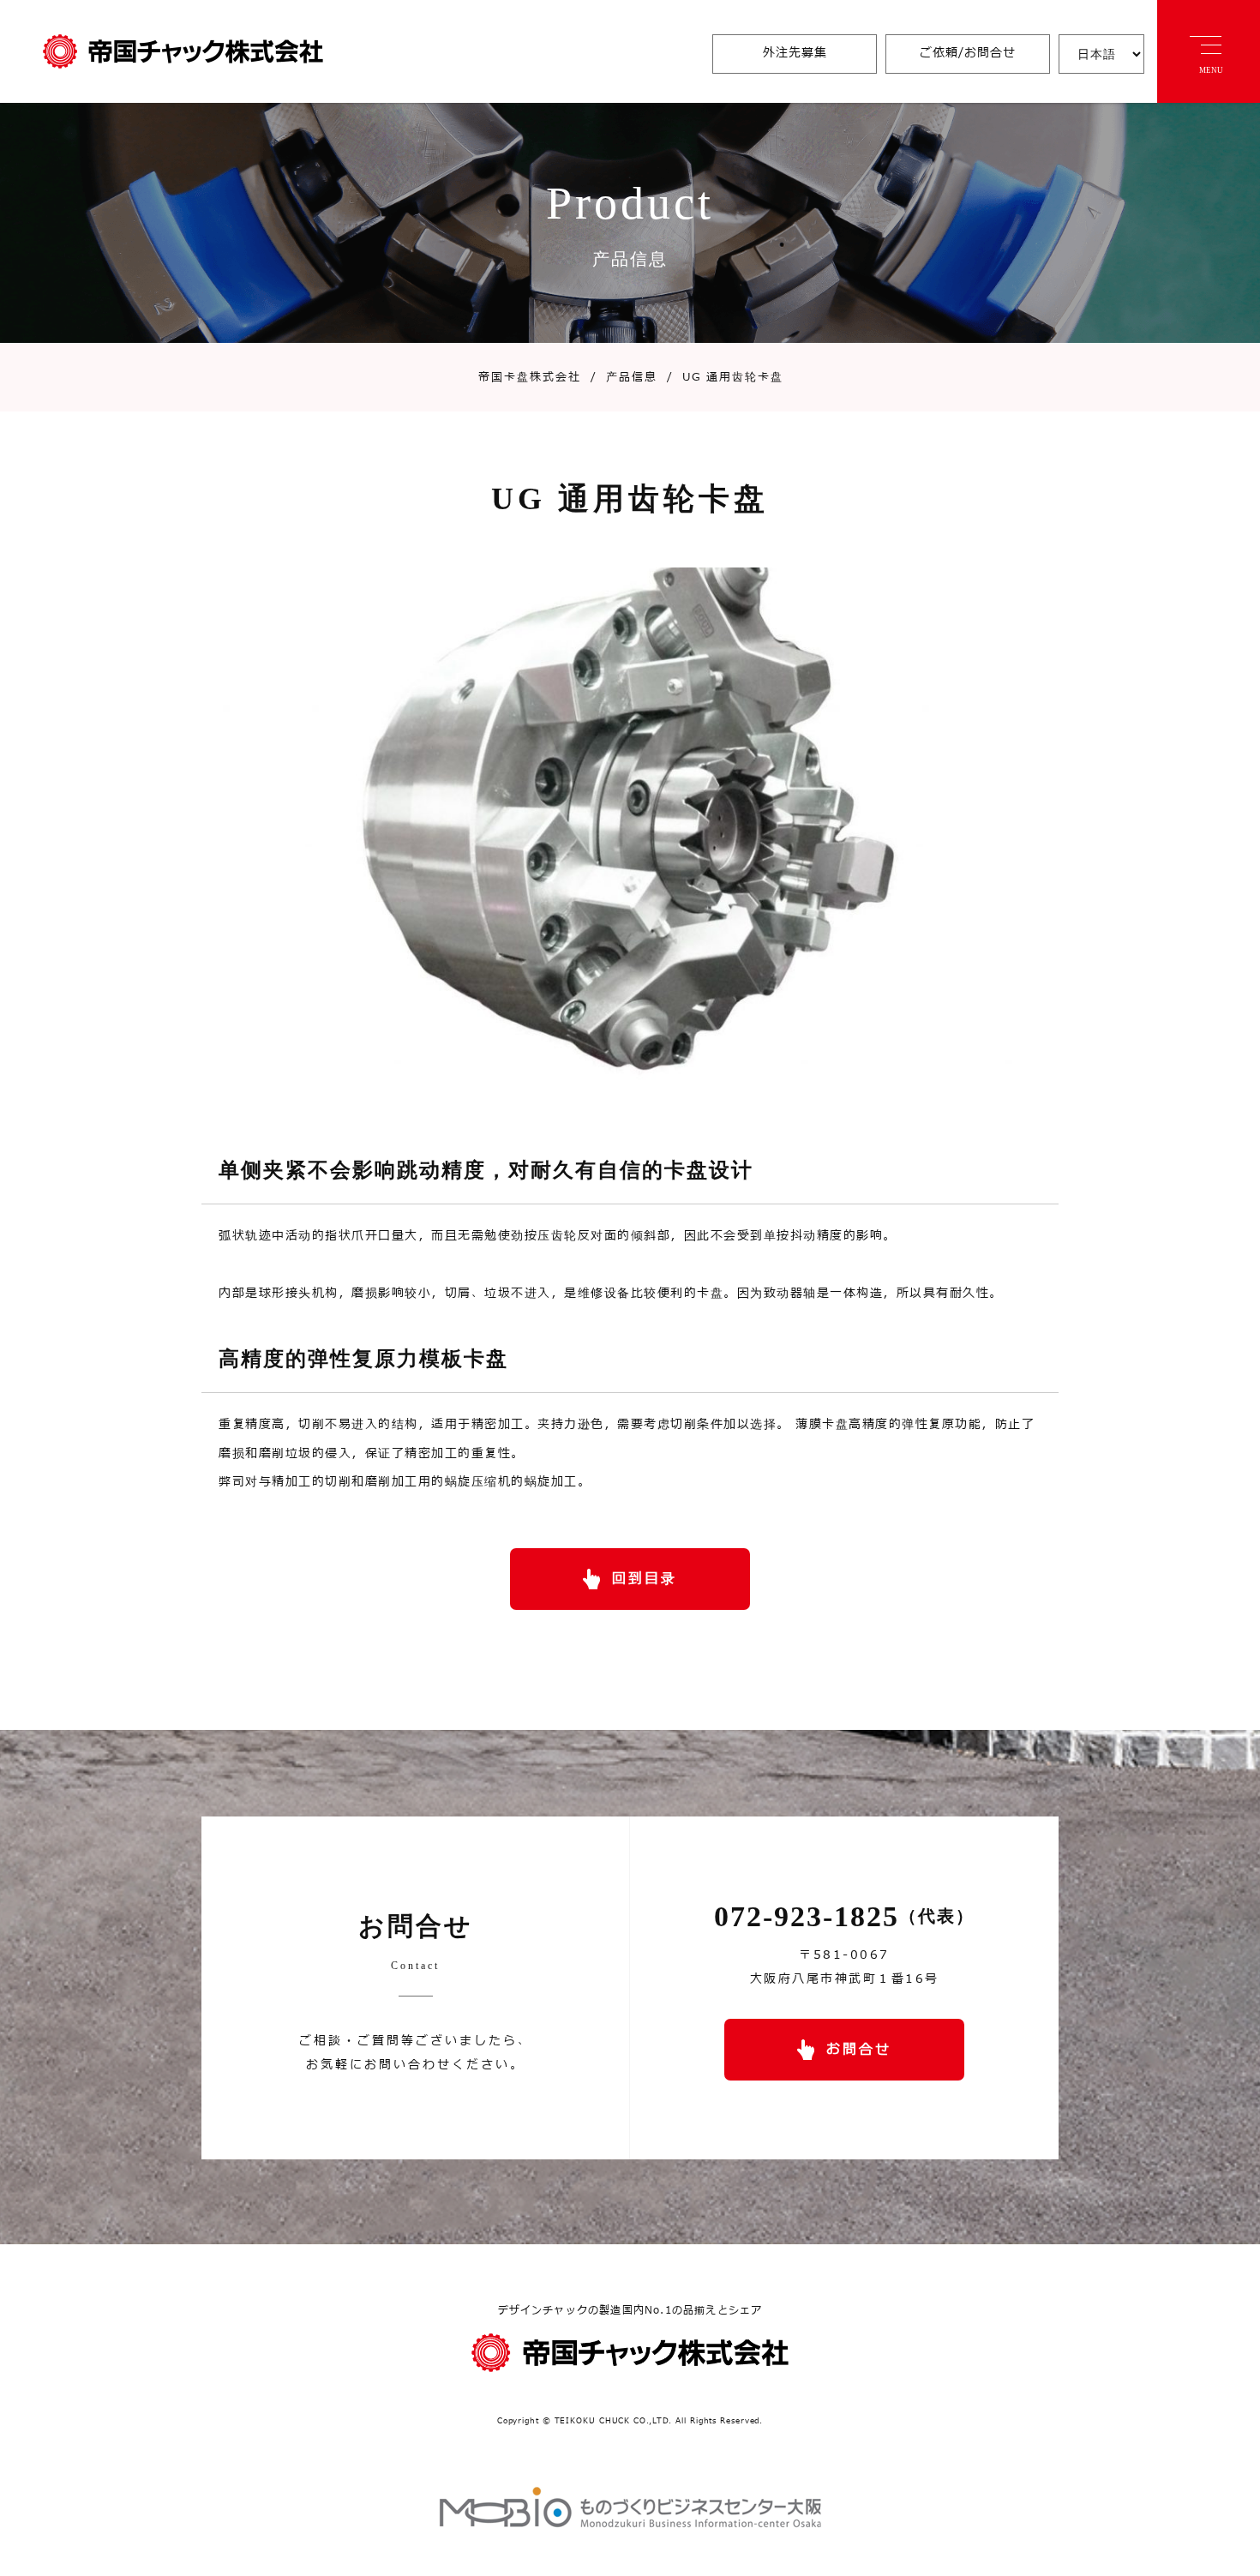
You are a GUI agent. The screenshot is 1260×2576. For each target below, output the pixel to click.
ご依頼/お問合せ (968, 53)
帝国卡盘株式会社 (530, 377)
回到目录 (645, 1579)
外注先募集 (795, 53)
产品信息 (624, 377)
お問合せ (859, 2050)
